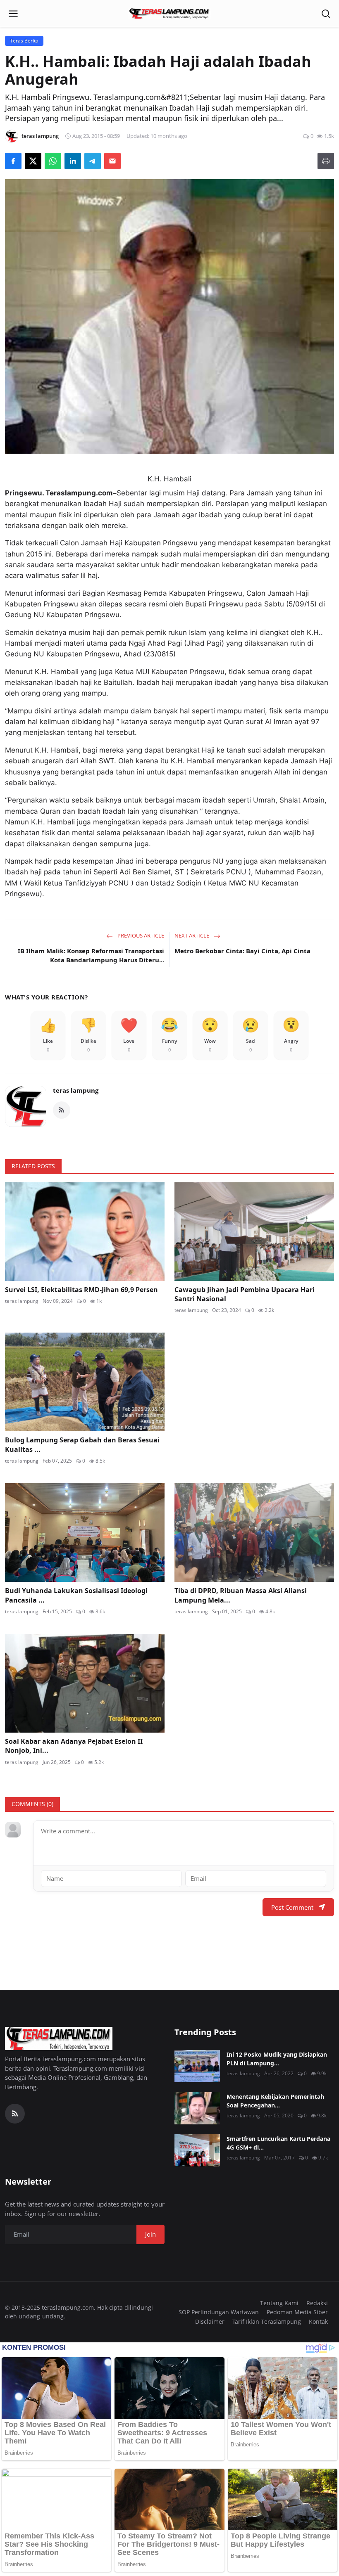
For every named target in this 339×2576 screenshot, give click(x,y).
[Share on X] (33, 161)
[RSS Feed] (62, 1110)
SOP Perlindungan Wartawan (219, 2312)
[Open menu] (13, 14)
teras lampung (76, 1090)
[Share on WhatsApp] (53, 161)
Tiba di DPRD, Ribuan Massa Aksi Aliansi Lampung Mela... (241, 1595)
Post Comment (292, 1907)
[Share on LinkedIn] (73, 161)
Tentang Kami (279, 2303)
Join (150, 2234)
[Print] (326, 161)
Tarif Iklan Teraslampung (267, 2321)
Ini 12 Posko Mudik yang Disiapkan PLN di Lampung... (277, 2059)
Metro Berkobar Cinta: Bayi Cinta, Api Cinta (242, 951)
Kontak (318, 2321)
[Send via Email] (112, 161)
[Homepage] (169, 14)
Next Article (192, 935)
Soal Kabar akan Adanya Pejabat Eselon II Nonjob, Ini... (74, 1746)
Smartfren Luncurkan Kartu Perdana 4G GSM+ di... (278, 2143)
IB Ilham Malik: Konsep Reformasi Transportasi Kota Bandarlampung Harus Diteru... (91, 955)
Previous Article (140, 935)
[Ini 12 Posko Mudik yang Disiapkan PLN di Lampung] (197, 2066)
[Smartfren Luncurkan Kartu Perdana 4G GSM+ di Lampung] (197, 2150)
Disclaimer (210, 2321)
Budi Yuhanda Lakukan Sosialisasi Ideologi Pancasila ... (76, 1595)
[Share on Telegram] (93, 161)
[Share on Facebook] (13, 161)
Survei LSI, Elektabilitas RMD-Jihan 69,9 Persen (81, 1290)
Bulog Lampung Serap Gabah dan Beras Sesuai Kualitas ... (82, 1444)
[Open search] (326, 14)
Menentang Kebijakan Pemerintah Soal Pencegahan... (275, 2101)
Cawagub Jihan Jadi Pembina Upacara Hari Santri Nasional (245, 1294)
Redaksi (317, 2303)
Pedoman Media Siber (297, 2312)
